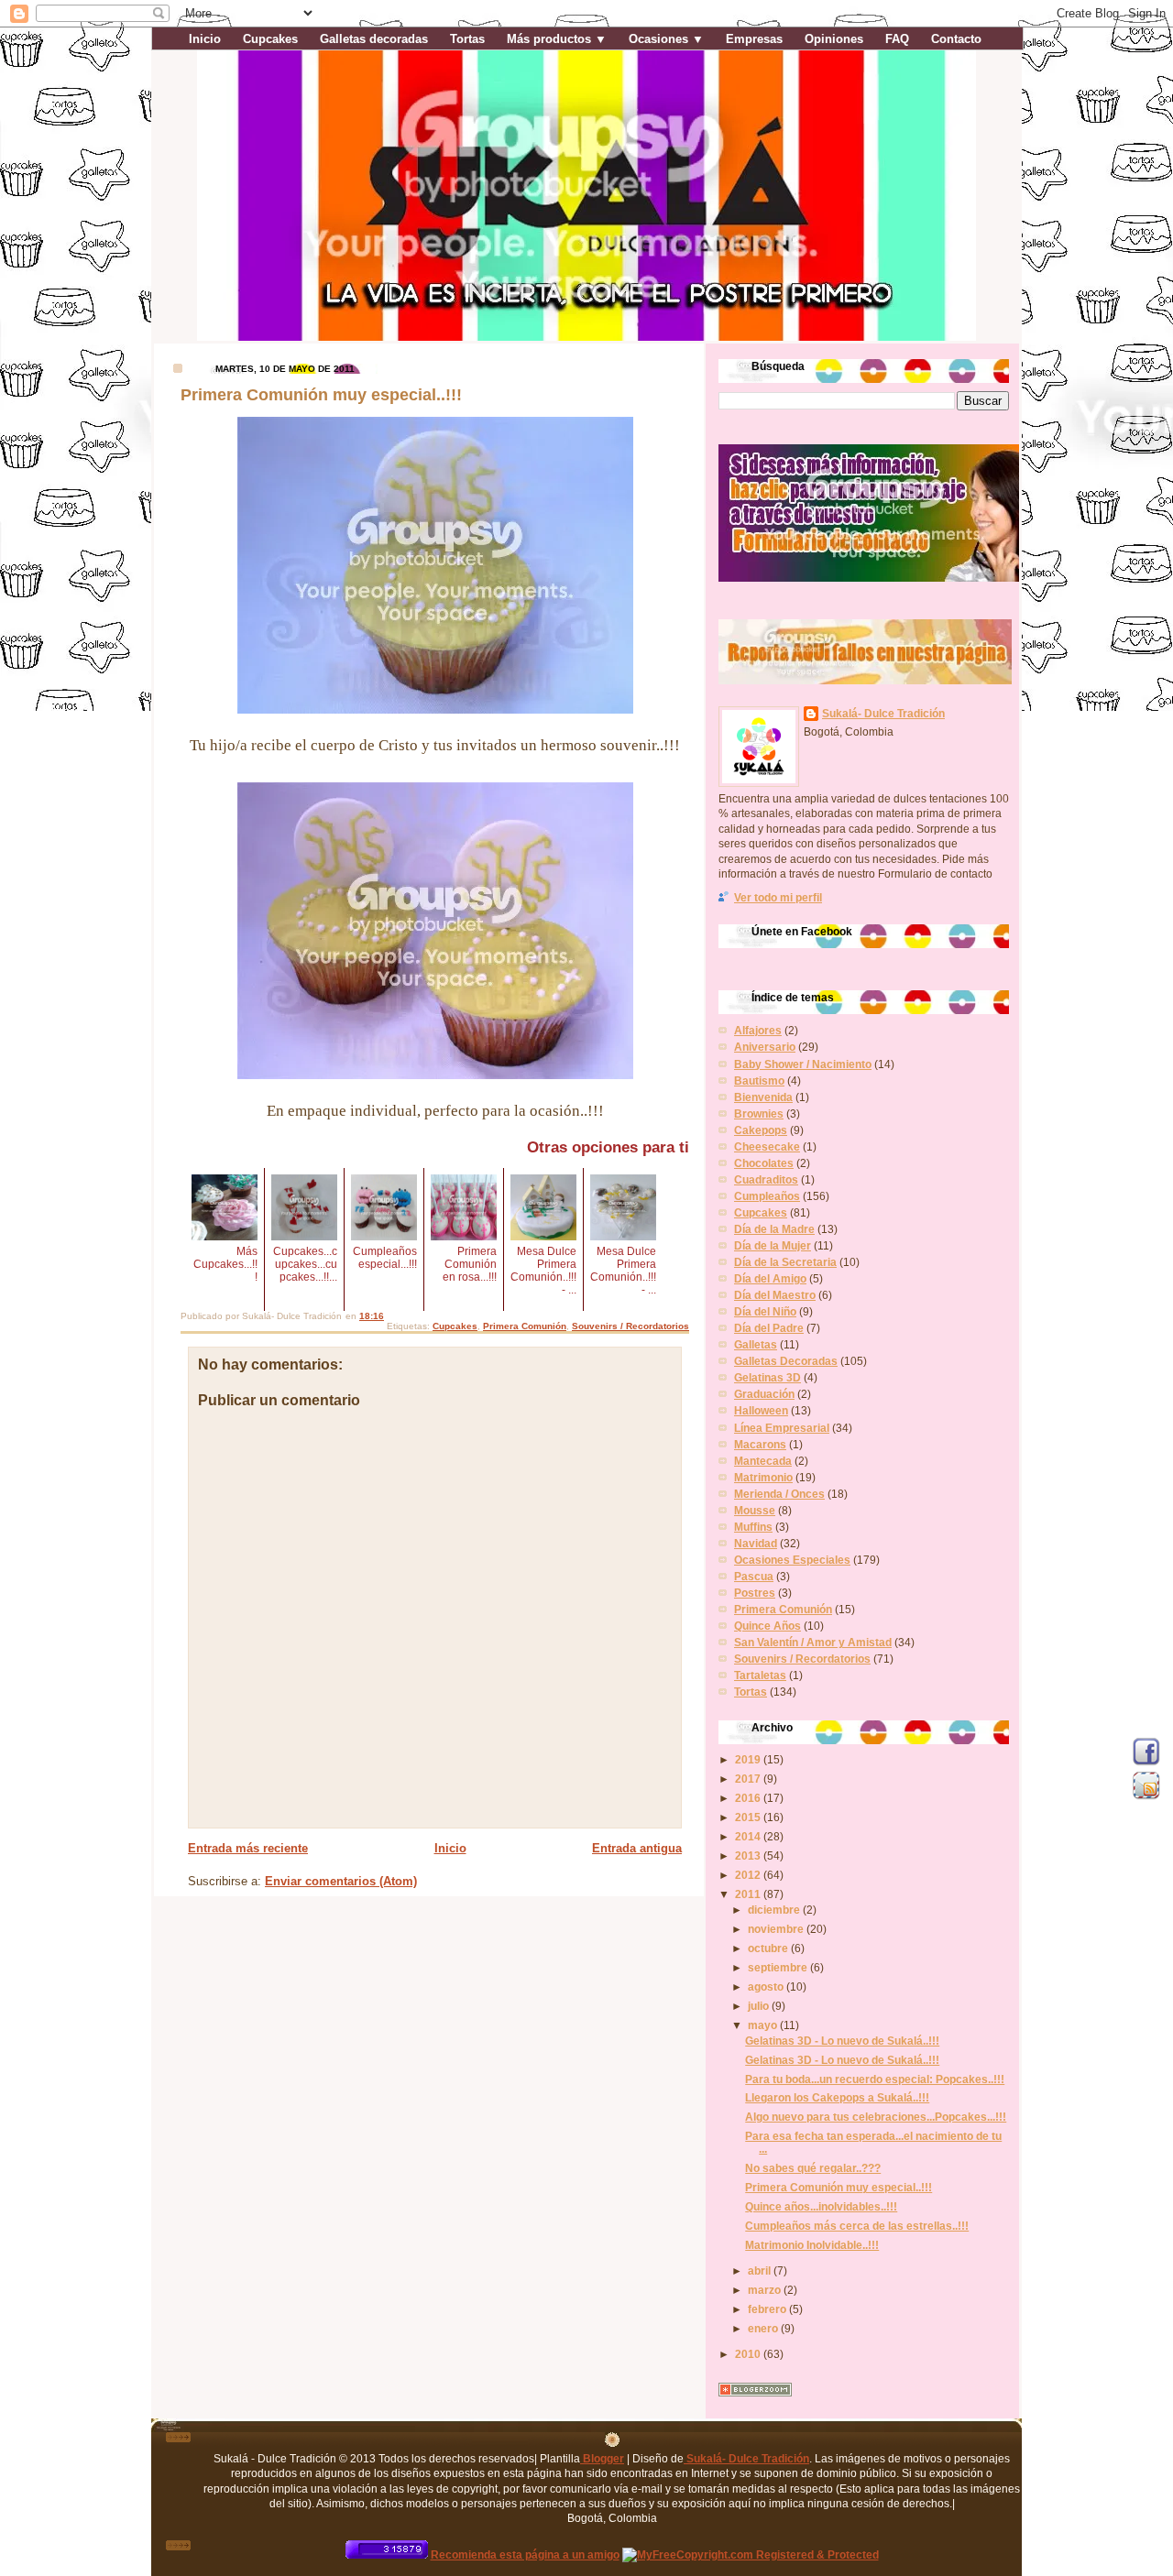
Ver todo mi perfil (778, 897)
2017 (749, 1779)
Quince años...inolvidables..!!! (821, 2206)
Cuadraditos (766, 1179)
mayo (764, 2025)
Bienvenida (763, 1097)
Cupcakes (270, 39)
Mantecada (763, 1461)
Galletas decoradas (374, 39)
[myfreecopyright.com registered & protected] (751, 2554)
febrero (768, 2309)
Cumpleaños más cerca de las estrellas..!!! (857, 2226)
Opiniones (834, 39)
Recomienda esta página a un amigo (525, 2554)
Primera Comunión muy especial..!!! (839, 2187)
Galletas (756, 1344)
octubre (769, 1948)
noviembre (777, 1929)
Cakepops (761, 1130)
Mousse (755, 1510)
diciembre (775, 1910)
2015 (749, 1817)
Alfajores (758, 1030)
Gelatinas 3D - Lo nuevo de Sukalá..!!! (842, 2041)
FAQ (897, 39)
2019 (749, 1759)
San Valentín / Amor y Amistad (813, 1642)
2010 (749, 2354)
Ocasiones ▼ (666, 39)
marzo (766, 2290)
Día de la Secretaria (785, 1262)
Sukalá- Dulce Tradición (883, 713)
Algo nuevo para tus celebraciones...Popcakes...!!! (876, 2117)
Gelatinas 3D (767, 1377)
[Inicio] (612, 2443)
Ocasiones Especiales (792, 1560)
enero (764, 2328)
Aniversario (765, 1047)
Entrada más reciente (248, 1848)
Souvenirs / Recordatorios (630, 1326)
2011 (749, 1894)
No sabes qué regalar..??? (813, 2168)
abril (761, 2270)
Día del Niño (765, 1311)
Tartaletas (760, 1675)
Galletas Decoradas (786, 1361)
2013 (749, 1856)
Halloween (761, 1410)
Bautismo (759, 1081)
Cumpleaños (767, 1196)
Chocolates (764, 1163)
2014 (749, 1836)
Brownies (759, 1113)
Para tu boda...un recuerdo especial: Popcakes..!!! (875, 2079)
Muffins (753, 1527)
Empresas (754, 39)
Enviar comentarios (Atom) (341, 1881)
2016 (749, 1798)
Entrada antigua (637, 1848)
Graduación (764, 1394)
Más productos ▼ (557, 39)
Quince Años (767, 1626)
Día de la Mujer (773, 1245)
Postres (755, 1593)
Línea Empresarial (782, 1428)
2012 (749, 1875)
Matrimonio (763, 1477)
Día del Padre (769, 1328)
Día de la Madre (774, 1229)
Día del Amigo (770, 1278)
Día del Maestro (775, 1295)
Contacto (956, 39)
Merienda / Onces (779, 1494)
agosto (767, 1987)
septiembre (779, 1967)
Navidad (756, 1543)
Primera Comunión (525, 1326)
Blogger (602, 2458)
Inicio (205, 39)
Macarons (760, 1444)
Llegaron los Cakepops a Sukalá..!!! (837, 2097)
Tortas (467, 39)
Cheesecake (767, 1146)
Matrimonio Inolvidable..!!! (812, 2245)
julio (760, 2006)
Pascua (754, 1576)
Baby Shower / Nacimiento (803, 1064)
